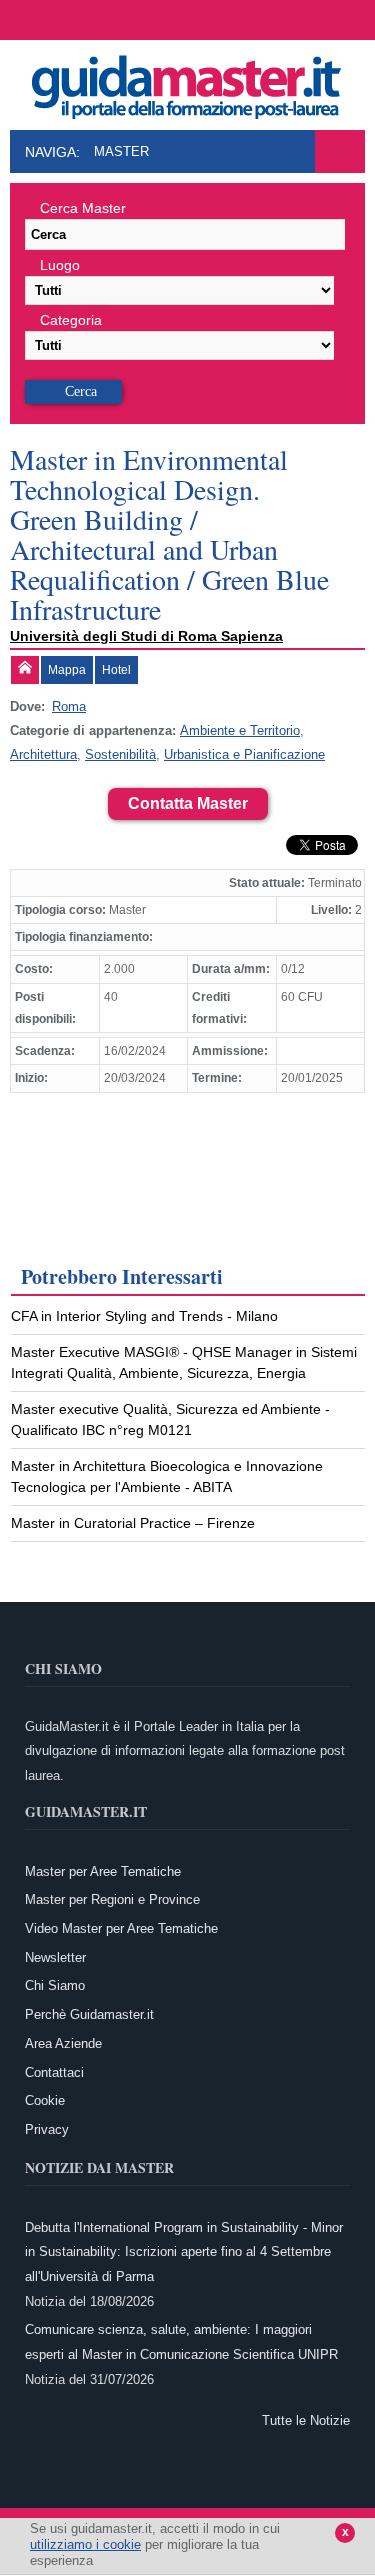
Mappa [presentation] (67, 670)
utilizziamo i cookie (85, 2544)
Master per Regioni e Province (112, 1899)
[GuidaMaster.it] (188, 82)
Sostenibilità (120, 754)
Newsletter (55, 1957)
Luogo (60, 265)
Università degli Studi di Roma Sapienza (146, 636)
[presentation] (25, 670)
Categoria (71, 320)
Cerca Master (83, 208)
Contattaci (54, 2072)
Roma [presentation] (69, 706)
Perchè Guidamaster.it (89, 2014)
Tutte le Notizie (306, 2420)
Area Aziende (63, 2043)
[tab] (25, 670)
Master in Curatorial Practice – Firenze (133, 1523)
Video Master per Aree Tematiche (121, 1928)
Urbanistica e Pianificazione (244, 754)
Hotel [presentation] (116, 670)
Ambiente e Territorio (240, 730)
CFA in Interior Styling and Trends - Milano (144, 1316)
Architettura (43, 754)
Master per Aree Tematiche (103, 1871)
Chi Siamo (55, 1985)
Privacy (47, 2129)
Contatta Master (188, 803)
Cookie (45, 2100)
